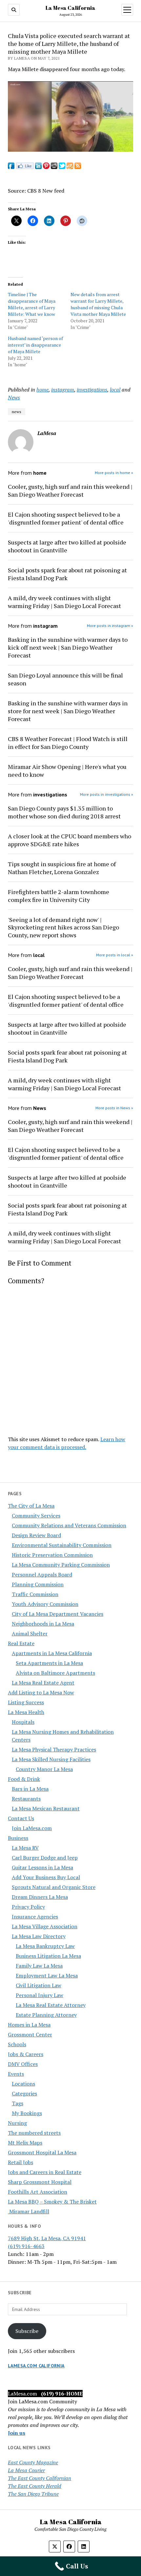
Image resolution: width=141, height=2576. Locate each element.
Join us (17, 2433)
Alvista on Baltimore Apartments (55, 1673)
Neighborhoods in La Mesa (43, 1624)
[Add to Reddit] (54, 167)
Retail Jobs (20, 2162)
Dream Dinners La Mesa (40, 1897)
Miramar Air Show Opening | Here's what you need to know (67, 771)
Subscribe (27, 2331)
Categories (24, 2093)
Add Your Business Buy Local (46, 1877)
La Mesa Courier (26, 2470)
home (42, 390)
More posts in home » (114, 473)
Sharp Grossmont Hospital (40, 2182)
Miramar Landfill (29, 2211)
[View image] (70, 150)
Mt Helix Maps (25, 2143)
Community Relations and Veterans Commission (69, 1525)
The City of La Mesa (31, 1506)
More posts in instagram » (110, 626)
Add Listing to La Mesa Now (41, 1692)
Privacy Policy (28, 1907)
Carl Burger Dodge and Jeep (45, 1858)
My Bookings (27, 2113)
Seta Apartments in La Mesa (49, 1663)
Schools (17, 2044)
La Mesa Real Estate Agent (43, 1683)
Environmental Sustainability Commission (62, 1545)
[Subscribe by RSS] (78, 167)
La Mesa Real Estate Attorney (51, 2005)
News (14, 397)
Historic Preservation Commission (52, 1555)
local (115, 390)
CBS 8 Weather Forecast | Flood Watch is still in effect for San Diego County (68, 743)
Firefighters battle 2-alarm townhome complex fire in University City (59, 896)
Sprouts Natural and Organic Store (54, 1887)
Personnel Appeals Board (42, 1574)
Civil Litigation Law (39, 1985)
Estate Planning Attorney (46, 2015)
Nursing (17, 2123)
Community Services (36, 1516)
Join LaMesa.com (32, 1828)
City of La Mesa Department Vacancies (58, 1614)
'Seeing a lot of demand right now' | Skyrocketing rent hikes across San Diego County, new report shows (63, 927)
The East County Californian (40, 2478)
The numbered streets (34, 2133)
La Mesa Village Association (45, 1926)
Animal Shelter (30, 1633)
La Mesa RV (25, 1848)
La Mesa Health (26, 1712)
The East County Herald (35, 2486)
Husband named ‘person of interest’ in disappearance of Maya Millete (35, 345)
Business (18, 1838)
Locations (23, 2084)
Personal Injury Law (40, 1995)
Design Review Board (36, 1535)
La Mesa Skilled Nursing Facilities (51, 1759)
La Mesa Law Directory (39, 1936)
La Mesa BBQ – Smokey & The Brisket (52, 2202)
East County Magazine (33, 2462)
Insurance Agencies (35, 1917)
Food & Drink (24, 1779)
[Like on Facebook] (25, 167)
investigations (92, 390)
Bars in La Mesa (30, 1789)
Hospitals (23, 1722)
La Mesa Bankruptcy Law (45, 1946)
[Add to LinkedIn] (38, 167)
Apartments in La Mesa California (52, 1653)
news (17, 412)
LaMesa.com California (36, 2366)
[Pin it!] (46, 167)
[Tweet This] (62, 167)
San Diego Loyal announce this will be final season (65, 679)
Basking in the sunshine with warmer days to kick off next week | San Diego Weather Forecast (68, 647)
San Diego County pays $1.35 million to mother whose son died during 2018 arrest (64, 812)
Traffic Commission (35, 1594)
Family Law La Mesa (39, 1966)
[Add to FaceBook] (11, 167)
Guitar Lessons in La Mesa (42, 1867)
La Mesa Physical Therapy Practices (54, 1749)
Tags (18, 2103)
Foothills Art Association (38, 2192)
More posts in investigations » (107, 794)
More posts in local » (115, 955)
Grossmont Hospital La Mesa (42, 2152)
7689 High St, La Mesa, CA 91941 (47, 2238)
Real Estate (21, 1643)
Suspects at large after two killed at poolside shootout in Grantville (67, 546)
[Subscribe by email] (70, 167)
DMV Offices (23, 2064)
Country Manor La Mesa (44, 1769)
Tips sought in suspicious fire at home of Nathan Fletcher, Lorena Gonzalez (62, 868)
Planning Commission (38, 1584)
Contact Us (21, 1818)
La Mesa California (70, 8)
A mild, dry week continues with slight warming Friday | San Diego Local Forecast (64, 602)
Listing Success (26, 1702)
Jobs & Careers (26, 2054)
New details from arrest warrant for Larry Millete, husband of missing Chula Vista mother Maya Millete (98, 304)
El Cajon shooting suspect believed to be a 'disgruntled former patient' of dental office (66, 518)
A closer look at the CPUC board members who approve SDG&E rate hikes (70, 840)
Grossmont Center (30, 2034)
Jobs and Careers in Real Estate (45, 2172)
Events (16, 2074)
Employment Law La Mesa (47, 1975)
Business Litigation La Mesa (48, 1956)
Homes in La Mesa (29, 2025)
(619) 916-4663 (26, 2246)
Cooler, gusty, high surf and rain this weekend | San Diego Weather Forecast (70, 490)
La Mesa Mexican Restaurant (46, 1808)
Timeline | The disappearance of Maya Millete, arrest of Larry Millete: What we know (32, 304)
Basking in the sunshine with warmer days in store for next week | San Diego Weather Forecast (68, 711)
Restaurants (26, 1799)
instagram (63, 390)
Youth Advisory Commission (45, 1604)
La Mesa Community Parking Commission (61, 1565)
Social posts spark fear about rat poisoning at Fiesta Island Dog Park (67, 574)
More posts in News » (114, 1108)
